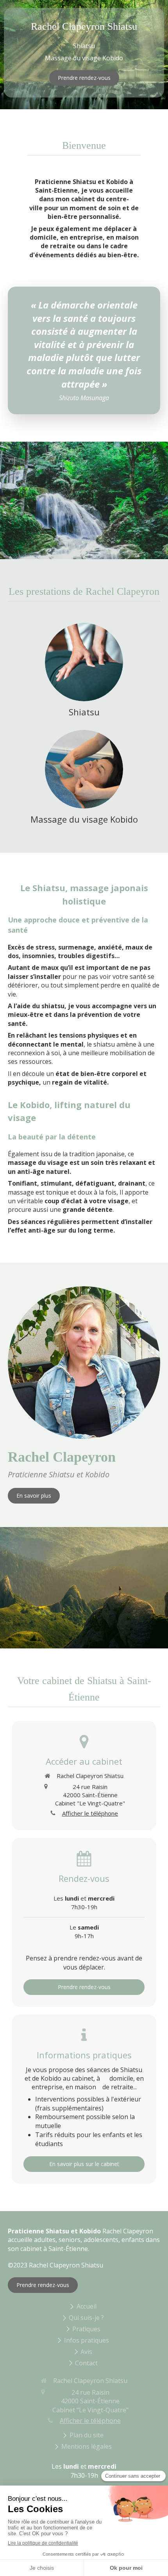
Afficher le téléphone (90, 1813)
